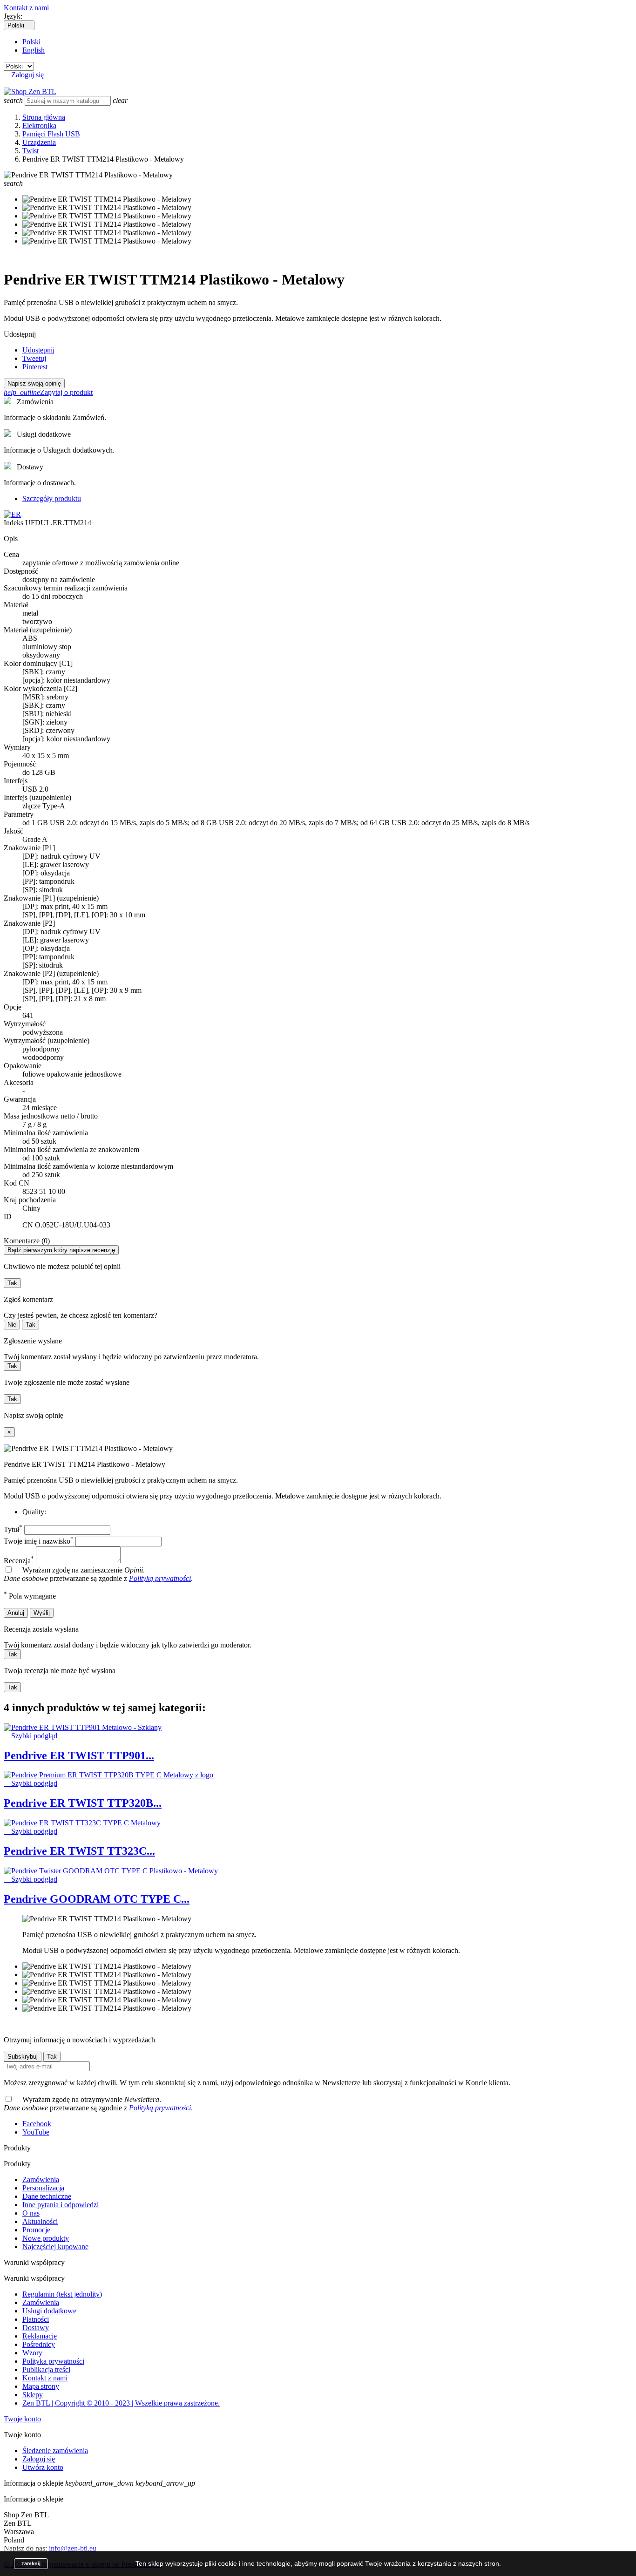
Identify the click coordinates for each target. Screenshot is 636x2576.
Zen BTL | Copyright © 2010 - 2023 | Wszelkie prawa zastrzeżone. (121, 2403)
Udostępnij (38, 350)
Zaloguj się (39, 2459)
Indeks (14, 523)
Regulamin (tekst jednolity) (62, 2294)
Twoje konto (22, 2419)
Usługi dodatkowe (49, 2311)
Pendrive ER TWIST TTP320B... (83, 1803)
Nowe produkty (46, 2238)
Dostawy (36, 2328)
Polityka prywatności (53, 2361)
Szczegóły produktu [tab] (52, 498)
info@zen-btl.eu (73, 2548)
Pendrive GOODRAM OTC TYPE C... (97, 1899)
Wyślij (42, 1613)
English (34, 50)
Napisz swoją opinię (34, 383)
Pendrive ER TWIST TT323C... (79, 1851)
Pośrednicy (39, 2344)
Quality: (34, 1512)
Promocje (36, 2230)
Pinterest (35, 367)
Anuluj (16, 1613)
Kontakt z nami (26, 8)
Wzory (32, 2353)
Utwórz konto (43, 2467)
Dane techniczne (47, 2196)
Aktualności (40, 2221)
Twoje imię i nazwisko (39, 1541)
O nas (31, 2213)
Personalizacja (43, 2188)
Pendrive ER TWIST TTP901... (79, 1756)
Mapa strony (41, 2386)
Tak (12, 1283)
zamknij (31, 2563)
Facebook (37, 2124)
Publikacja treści (46, 2369)
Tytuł (13, 1529)
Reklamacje (40, 2336)
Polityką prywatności (160, 1578)
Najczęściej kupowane (55, 2247)
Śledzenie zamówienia (55, 2451)
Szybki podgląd (30, 1736)
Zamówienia (41, 2179)
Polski (31, 42)
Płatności (36, 2319)
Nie (12, 1325)
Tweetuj (34, 358)
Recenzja (19, 1561)
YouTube (36, 2132)
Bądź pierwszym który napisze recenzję (61, 1250)
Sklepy (33, 2395)
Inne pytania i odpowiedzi (61, 2205)
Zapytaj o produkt (48, 392)
